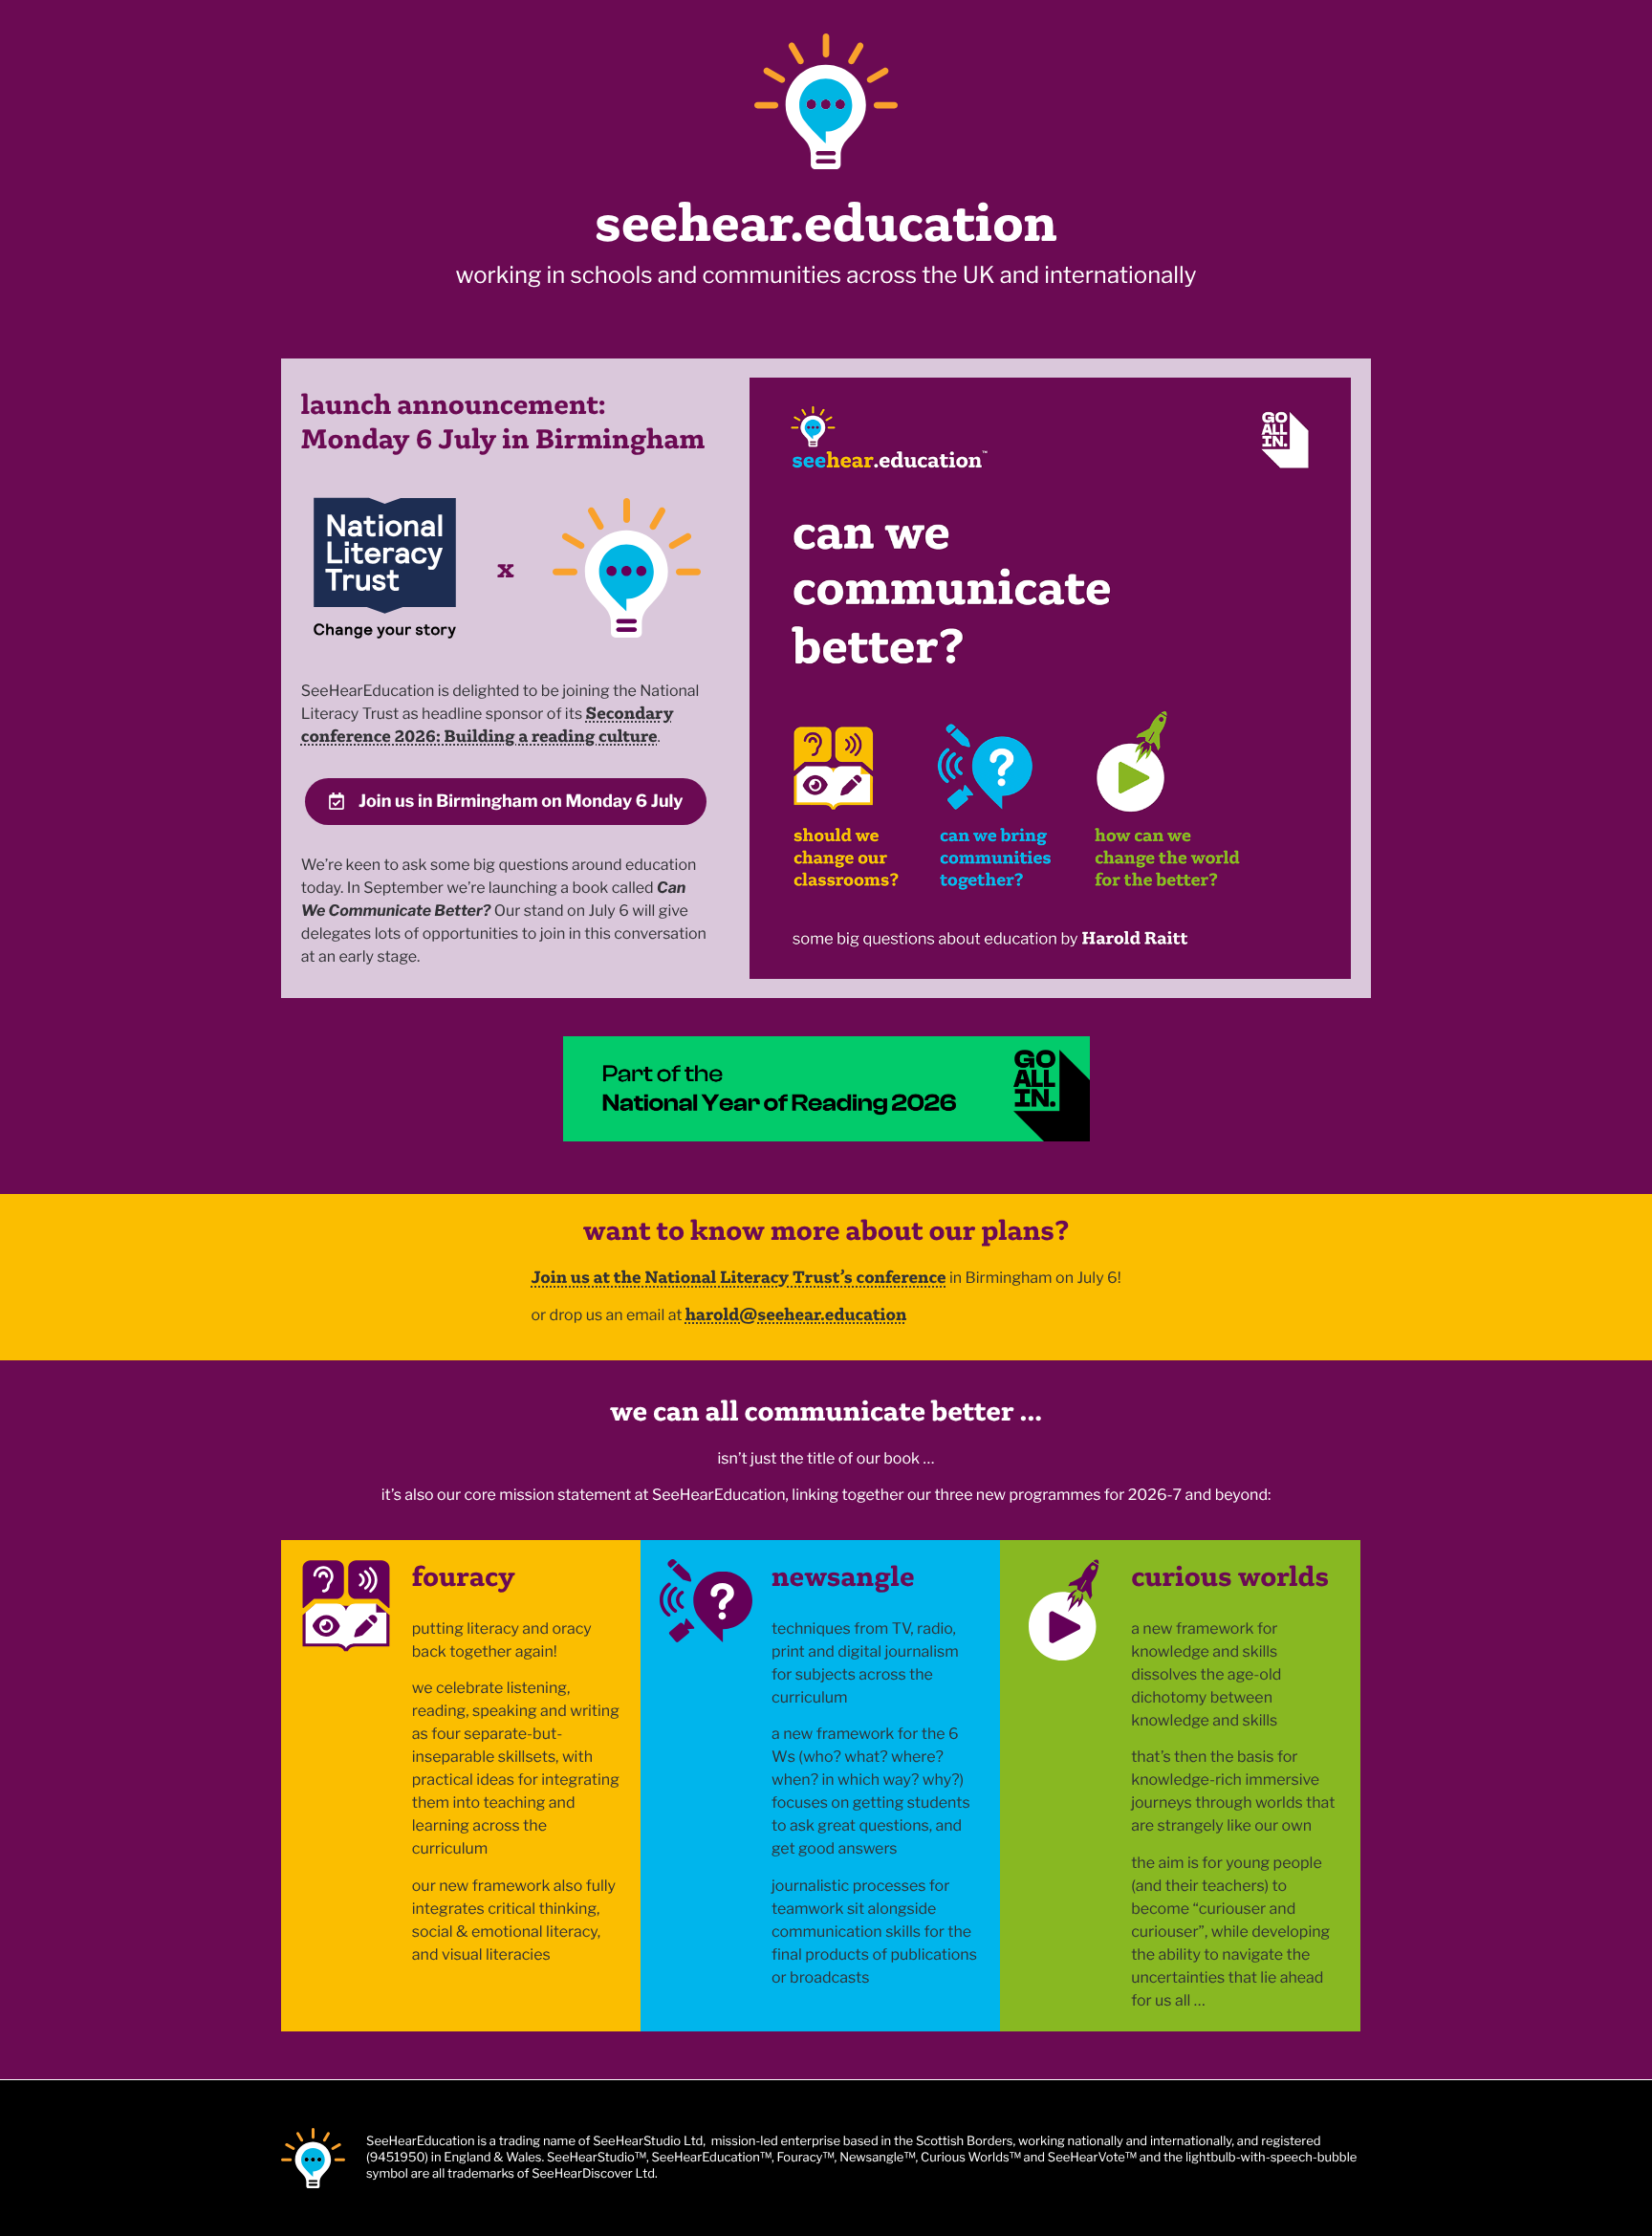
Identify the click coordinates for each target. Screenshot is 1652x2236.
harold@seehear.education (796, 1314)
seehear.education (826, 222)
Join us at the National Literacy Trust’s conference (738, 1277)
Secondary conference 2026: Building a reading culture (488, 724)
